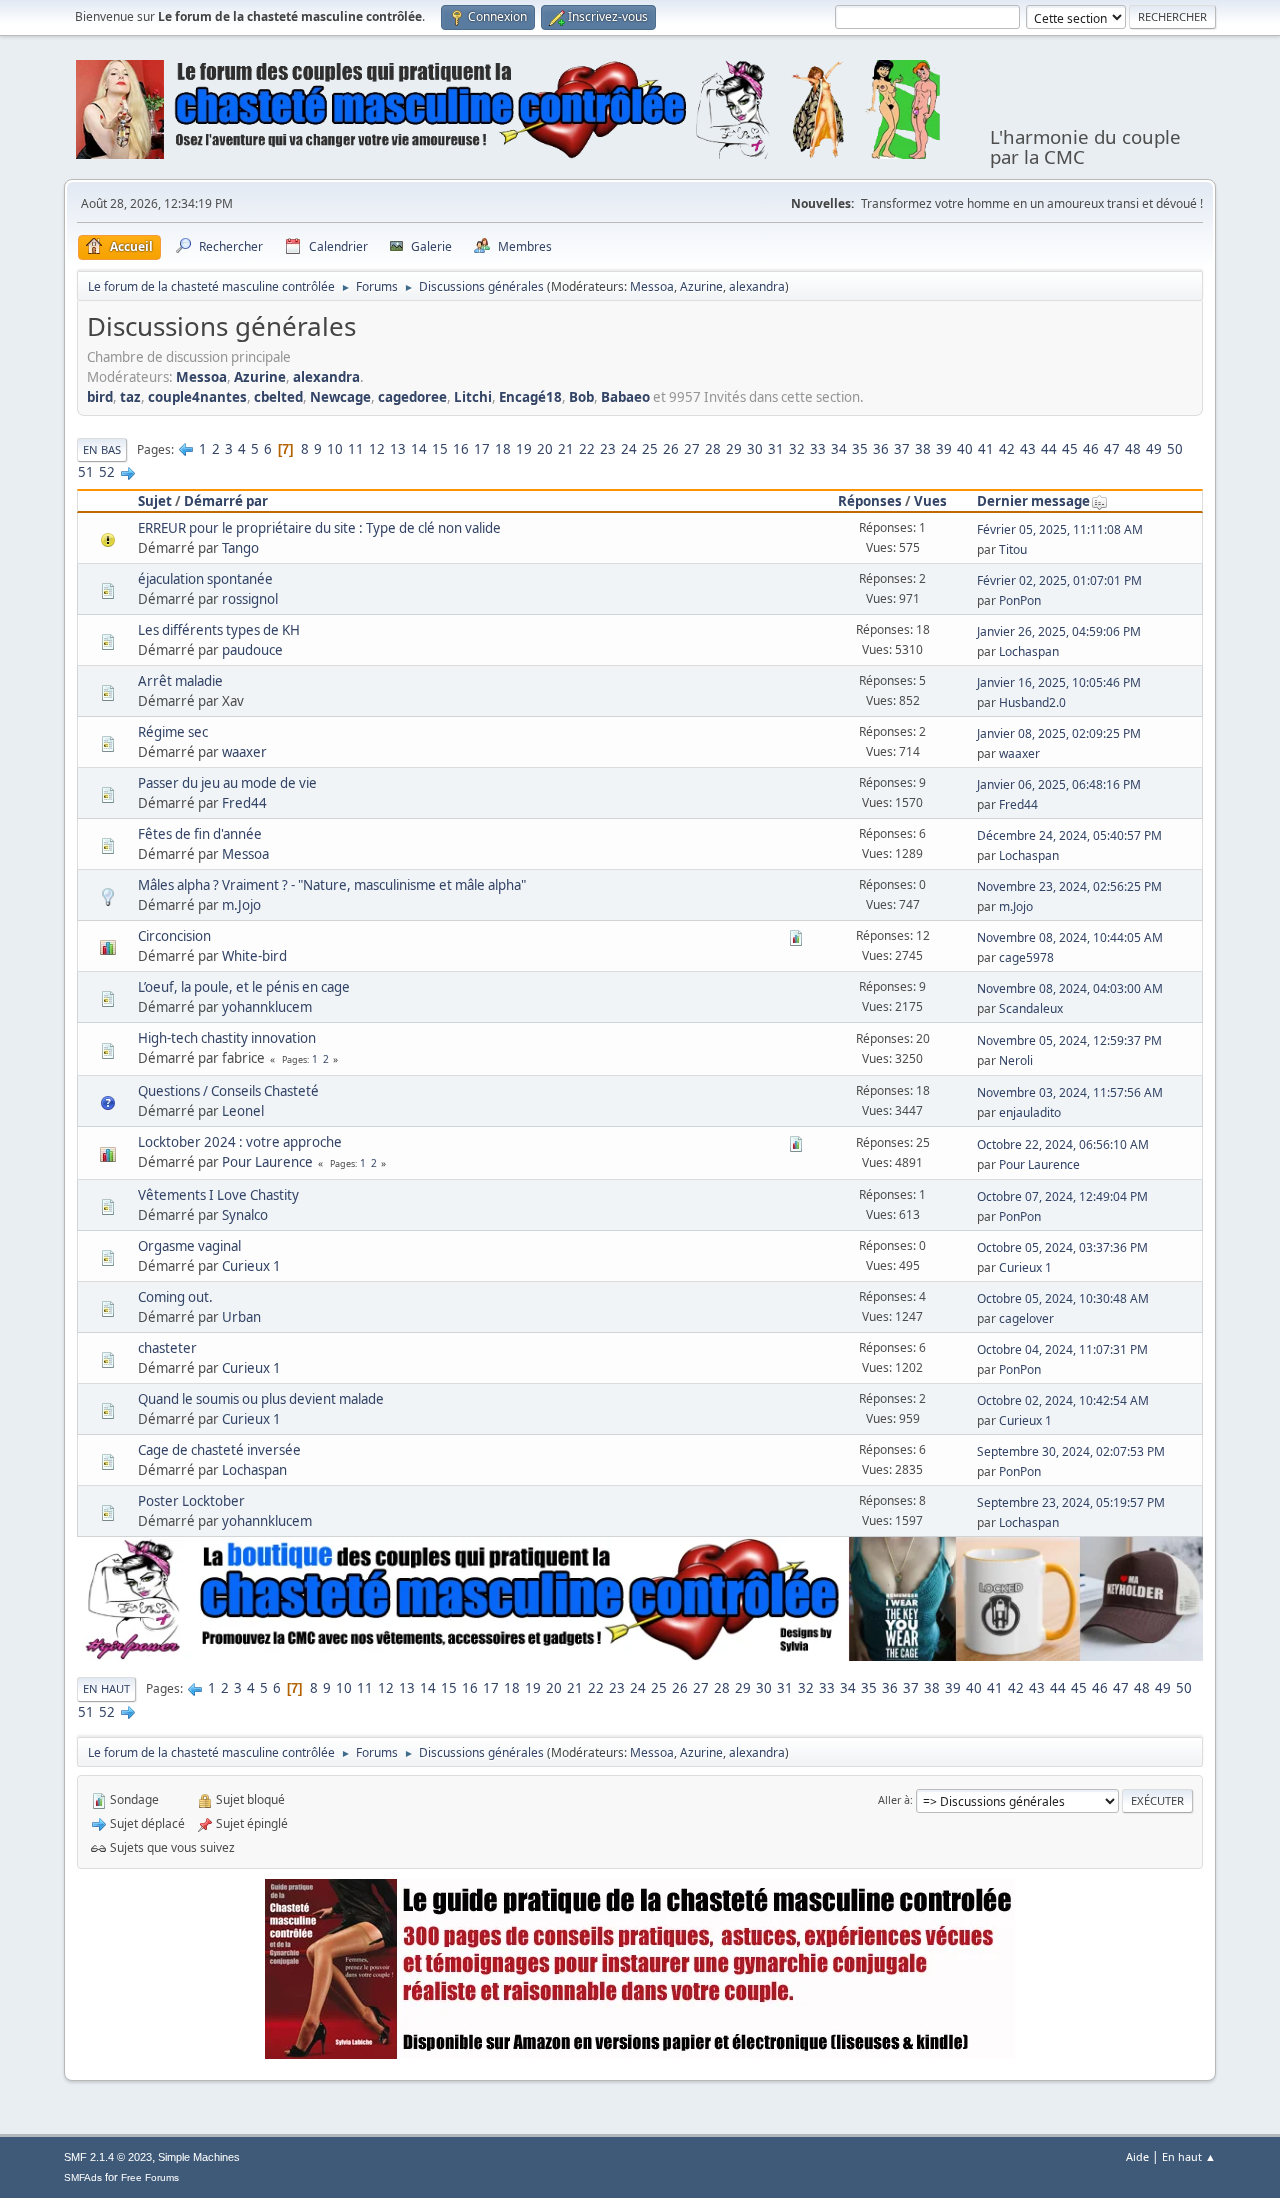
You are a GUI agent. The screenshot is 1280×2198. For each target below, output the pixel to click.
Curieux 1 (251, 1266)
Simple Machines (199, 2157)
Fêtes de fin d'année (200, 834)
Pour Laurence (267, 1162)
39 (944, 449)
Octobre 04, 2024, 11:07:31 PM (1062, 1349)
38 (923, 449)
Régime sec (173, 732)
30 (755, 449)
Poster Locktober (191, 1501)
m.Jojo (241, 905)
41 (986, 449)
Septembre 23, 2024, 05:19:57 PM (1071, 1502)
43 (1028, 449)
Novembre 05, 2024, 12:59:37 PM (1069, 1040)
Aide (1137, 2156)
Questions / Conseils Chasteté (228, 1091)
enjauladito (1030, 1112)
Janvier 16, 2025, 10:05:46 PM (1059, 682)
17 (482, 449)
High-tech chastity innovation (227, 1038)
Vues (930, 501)
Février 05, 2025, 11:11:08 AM (1060, 529)
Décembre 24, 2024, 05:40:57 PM (1069, 835)
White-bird (254, 956)
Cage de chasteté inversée (219, 1450)
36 (881, 449)
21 (566, 449)
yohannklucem (267, 1007)
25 (650, 449)
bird (100, 397)
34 (839, 449)
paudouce (252, 650)
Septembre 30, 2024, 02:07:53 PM (1071, 1451)
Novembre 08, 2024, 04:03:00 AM (1070, 988)
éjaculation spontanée (205, 579)
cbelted (278, 397)
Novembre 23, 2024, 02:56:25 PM (1069, 886)
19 (524, 449)
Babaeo (625, 397)
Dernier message (1033, 501)
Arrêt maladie (180, 681)
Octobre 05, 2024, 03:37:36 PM (1062, 1247)
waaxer (244, 752)
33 (818, 449)
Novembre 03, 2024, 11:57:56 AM (1070, 1092)
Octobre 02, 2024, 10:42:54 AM (1063, 1400)
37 (902, 449)
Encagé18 (530, 397)
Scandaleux (1031, 1008)
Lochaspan (1029, 651)
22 (587, 449)
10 (335, 449)
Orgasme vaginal (189, 1246)
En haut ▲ (1189, 2156)
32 (797, 449)
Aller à (894, 1799)
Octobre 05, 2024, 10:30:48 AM (1063, 1298)
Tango (240, 548)
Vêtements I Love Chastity (218, 1195)
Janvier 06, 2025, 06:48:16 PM (1059, 784)
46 (1091, 449)
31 (776, 449)
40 (965, 449)
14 (419, 449)
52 (107, 472)
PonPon (1020, 600)
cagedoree (412, 397)
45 (1070, 449)
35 (860, 449)
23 (608, 449)
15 (440, 449)
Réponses (870, 501)
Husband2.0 (1032, 702)
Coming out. (175, 1297)
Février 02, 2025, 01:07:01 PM (1059, 580)
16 (461, 449)
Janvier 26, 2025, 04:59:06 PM (1059, 631)
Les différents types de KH (219, 630)
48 (1133, 449)
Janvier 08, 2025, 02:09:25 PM (1059, 733)
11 (356, 449)
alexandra (757, 286)
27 (692, 449)
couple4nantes (197, 397)
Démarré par (226, 501)
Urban (241, 1317)
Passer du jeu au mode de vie (227, 783)
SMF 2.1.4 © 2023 (108, 2157)
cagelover (1026, 1318)
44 (1049, 449)
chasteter (167, 1348)
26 (671, 449)
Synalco (245, 1215)
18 (503, 449)
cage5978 (1026, 957)
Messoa (652, 286)
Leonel (243, 1111)
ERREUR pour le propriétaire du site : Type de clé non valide (319, 528)
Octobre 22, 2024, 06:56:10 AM (1063, 1144)
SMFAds (83, 2177)
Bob (581, 397)
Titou (1013, 549)
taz (130, 397)
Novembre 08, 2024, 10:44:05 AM (1070, 937)
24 (629, 449)
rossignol (250, 599)
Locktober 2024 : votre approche (240, 1142)
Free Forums (150, 2177)
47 (1112, 449)
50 (1175, 449)
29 (734, 449)
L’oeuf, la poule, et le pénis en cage (244, 987)
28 (713, 449)
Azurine (701, 286)
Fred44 (244, 803)
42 (1007, 449)
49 (1154, 449)
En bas (102, 449)
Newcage (340, 397)
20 (545, 449)
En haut (106, 1688)
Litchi (473, 397)
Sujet (155, 501)
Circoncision (174, 936)
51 (86, 472)
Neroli (1016, 1060)
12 (377, 449)
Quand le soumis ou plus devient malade (261, 1399)
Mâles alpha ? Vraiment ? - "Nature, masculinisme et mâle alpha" (332, 885)
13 (398, 449)
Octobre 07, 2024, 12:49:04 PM (1062, 1196)
